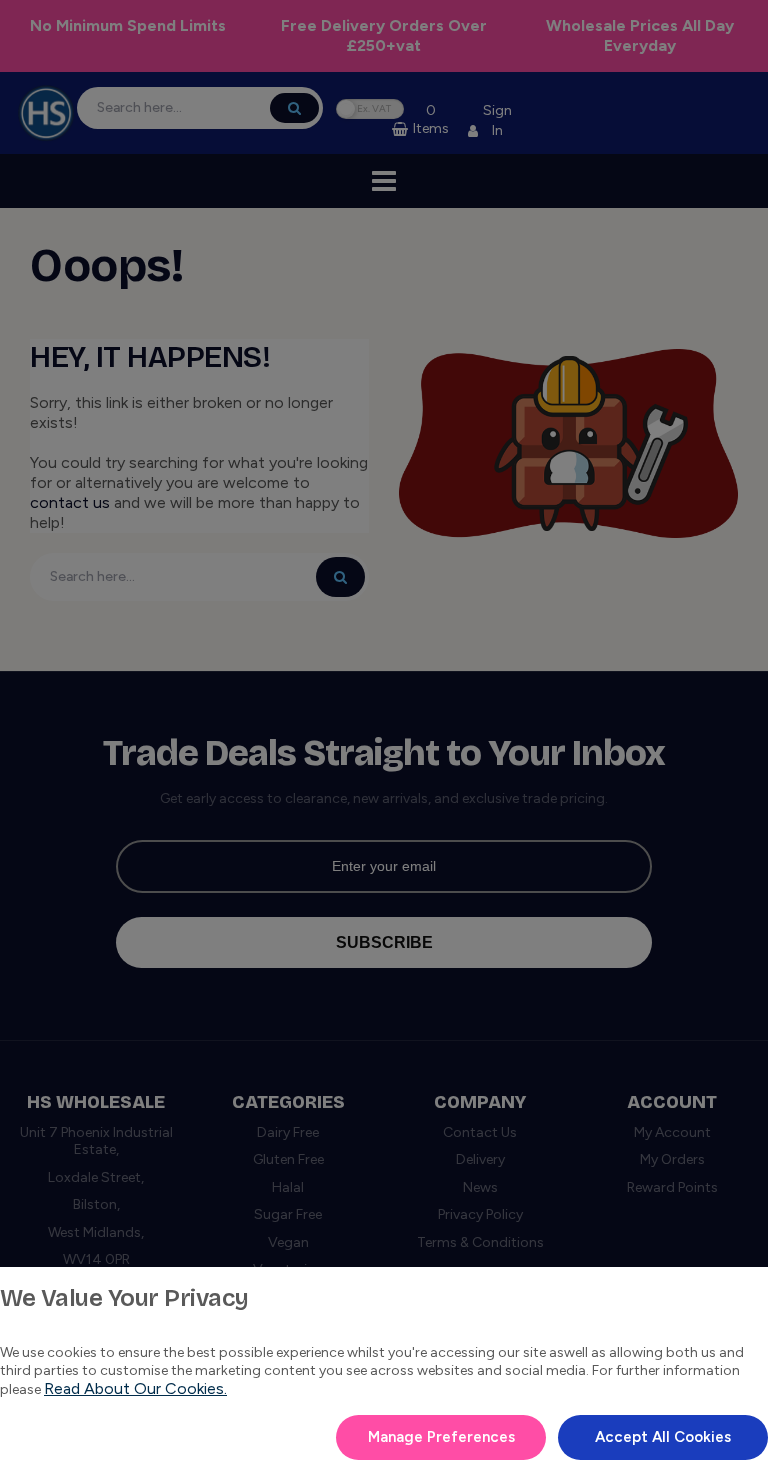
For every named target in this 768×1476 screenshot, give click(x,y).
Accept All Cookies (663, 1437)
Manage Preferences (441, 1437)
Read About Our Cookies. (135, 1388)
